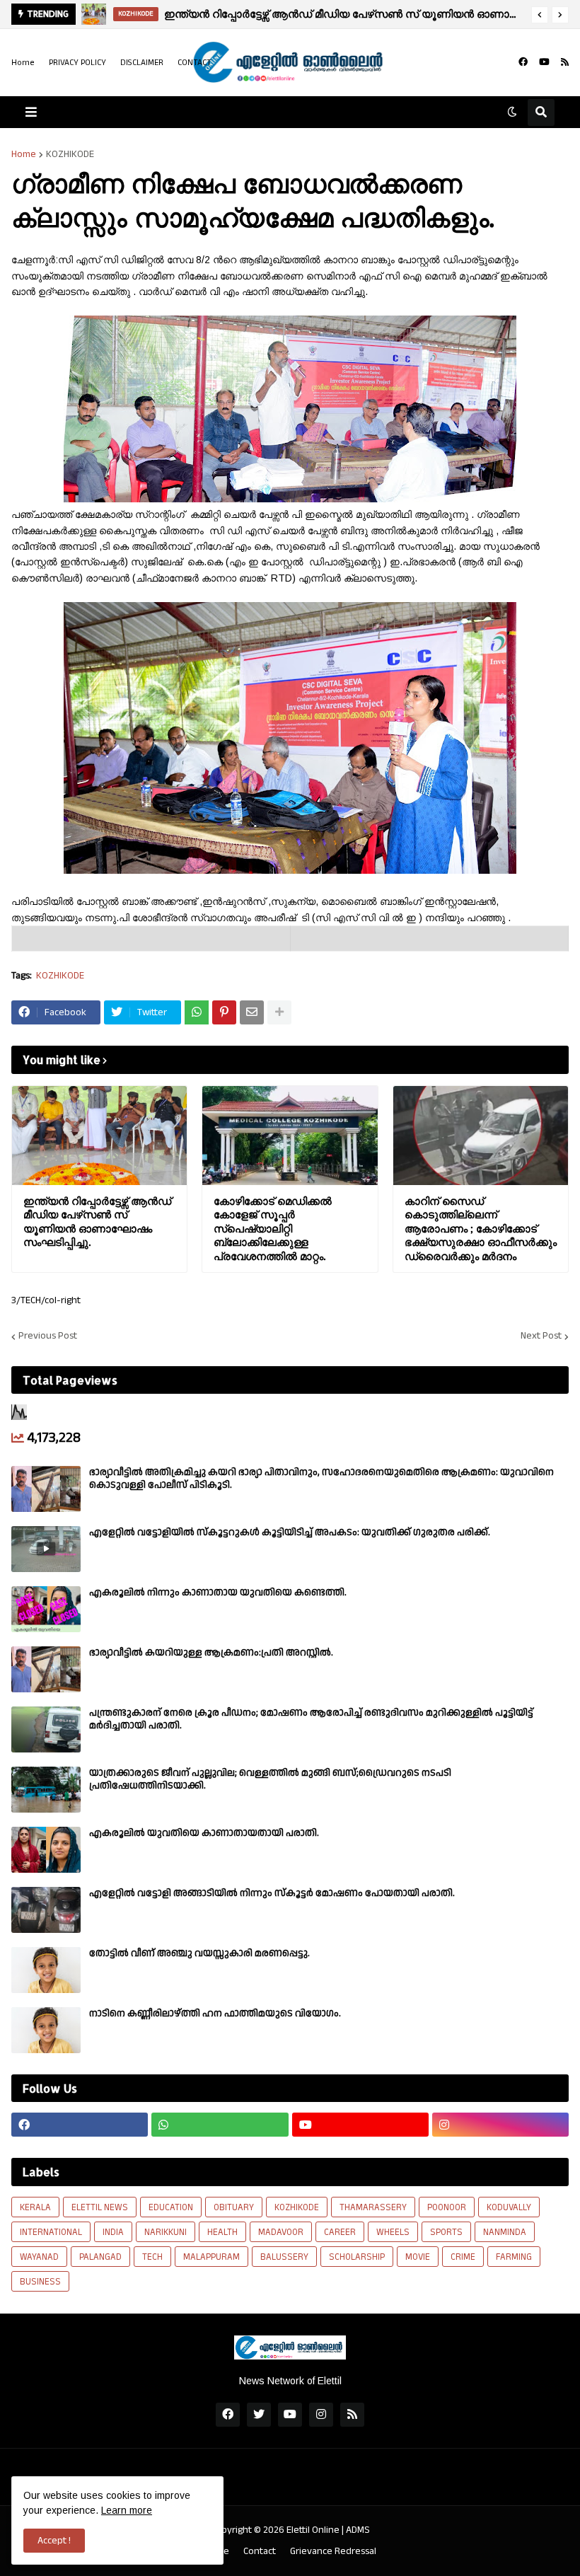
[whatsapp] (220, 2125)
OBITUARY (234, 2207)
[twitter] (259, 2415)
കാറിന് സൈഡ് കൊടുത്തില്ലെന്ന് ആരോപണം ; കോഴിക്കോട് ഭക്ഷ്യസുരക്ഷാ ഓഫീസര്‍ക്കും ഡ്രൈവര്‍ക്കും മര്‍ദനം (481, 1229)
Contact (260, 2552)
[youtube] (544, 62)
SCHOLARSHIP (357, 2257)
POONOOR (447, 2207)
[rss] (565, 62)
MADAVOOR (281, 2232)
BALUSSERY (284, 2257)
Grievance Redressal (333, 2552)
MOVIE (418, 2257)
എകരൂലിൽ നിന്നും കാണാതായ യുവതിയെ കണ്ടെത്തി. (218, 1593)
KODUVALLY (509, 2207)
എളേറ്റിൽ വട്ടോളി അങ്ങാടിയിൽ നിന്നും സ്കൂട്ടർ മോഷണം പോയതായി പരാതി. (272, 1893)
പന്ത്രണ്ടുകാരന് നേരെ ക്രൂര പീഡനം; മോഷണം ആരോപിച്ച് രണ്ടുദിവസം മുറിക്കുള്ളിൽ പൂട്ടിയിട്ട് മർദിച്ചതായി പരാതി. (311, 1719)
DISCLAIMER (142, 63)
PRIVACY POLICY (77, 63)
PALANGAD (100, 2257)
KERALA (35, 2207)
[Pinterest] (224, 1012)
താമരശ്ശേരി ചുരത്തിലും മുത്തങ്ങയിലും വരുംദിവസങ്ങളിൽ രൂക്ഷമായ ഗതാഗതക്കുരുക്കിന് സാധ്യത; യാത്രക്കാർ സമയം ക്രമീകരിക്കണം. (352, 14)
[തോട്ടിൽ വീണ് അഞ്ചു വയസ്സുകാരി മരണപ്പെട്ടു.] (46, 1970)
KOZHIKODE (70, 154)
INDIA (113, 2232)
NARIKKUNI (166, 2232)
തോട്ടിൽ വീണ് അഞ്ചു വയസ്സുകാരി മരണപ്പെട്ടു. (199, 1953)
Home (23, 63)
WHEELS (393, 2232)
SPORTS (446, 2232)
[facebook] (523, 62)
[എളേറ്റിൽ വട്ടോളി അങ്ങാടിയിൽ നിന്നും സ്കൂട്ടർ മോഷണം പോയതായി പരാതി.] (46, 1910)
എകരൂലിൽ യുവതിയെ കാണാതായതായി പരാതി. (204, 1833)
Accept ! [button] (54, 2541)
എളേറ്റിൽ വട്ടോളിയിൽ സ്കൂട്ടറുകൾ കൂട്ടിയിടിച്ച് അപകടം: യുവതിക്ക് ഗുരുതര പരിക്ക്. (290, 1532)
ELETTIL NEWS (100, 2207)
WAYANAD (39, 2257)
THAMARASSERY (373, 2207)
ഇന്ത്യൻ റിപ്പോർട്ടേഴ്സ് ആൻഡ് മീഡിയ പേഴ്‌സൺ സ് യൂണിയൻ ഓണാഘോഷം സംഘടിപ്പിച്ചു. (97, 1222)
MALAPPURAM (211, 2257)
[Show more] (279, 1012)
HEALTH (222, 2232)
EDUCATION (171, 2207)
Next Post (541, 1336)
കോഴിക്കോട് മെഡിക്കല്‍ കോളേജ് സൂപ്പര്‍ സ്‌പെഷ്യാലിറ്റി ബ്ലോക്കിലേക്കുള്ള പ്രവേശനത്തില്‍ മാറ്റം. (273, 1229)
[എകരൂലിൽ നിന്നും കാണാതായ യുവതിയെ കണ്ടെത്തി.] (46, 1609)
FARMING (514, 2257)
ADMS (358, 2530)
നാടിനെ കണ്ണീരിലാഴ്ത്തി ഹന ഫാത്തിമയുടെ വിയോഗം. (215, 2014)
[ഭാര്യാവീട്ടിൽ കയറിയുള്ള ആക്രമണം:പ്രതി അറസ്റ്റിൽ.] (46, 1669)
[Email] (252, 1012)
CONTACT (195, 63)
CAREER (340, 2232)
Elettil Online (313, 2530)
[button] (540, 15)
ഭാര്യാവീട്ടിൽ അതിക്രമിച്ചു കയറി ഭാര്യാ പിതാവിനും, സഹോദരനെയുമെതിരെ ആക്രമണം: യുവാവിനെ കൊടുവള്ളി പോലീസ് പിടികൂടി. (321, 1479)
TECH (152, 2257)
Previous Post (48, 1336)
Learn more (127, 2510)
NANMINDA (505, 2232)
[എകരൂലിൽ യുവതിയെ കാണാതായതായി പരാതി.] (46, 1850)
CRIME (463, 2257)
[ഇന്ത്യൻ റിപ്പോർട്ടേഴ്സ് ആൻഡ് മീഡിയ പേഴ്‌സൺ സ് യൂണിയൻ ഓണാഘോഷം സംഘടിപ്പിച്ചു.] (99, 1136)
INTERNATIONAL (51, 2232)
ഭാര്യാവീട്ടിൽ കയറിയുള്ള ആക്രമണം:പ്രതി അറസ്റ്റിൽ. (211, 1653)
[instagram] (500, 2125)
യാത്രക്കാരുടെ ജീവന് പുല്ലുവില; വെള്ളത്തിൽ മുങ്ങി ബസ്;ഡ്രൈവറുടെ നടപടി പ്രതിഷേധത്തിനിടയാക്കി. (270, 1779)
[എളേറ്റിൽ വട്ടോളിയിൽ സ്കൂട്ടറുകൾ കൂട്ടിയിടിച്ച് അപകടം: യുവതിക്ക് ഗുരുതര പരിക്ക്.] (46, 1549)
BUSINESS (40, 2282)
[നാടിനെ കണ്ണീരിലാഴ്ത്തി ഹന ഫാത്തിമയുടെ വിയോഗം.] (46, 2030)
